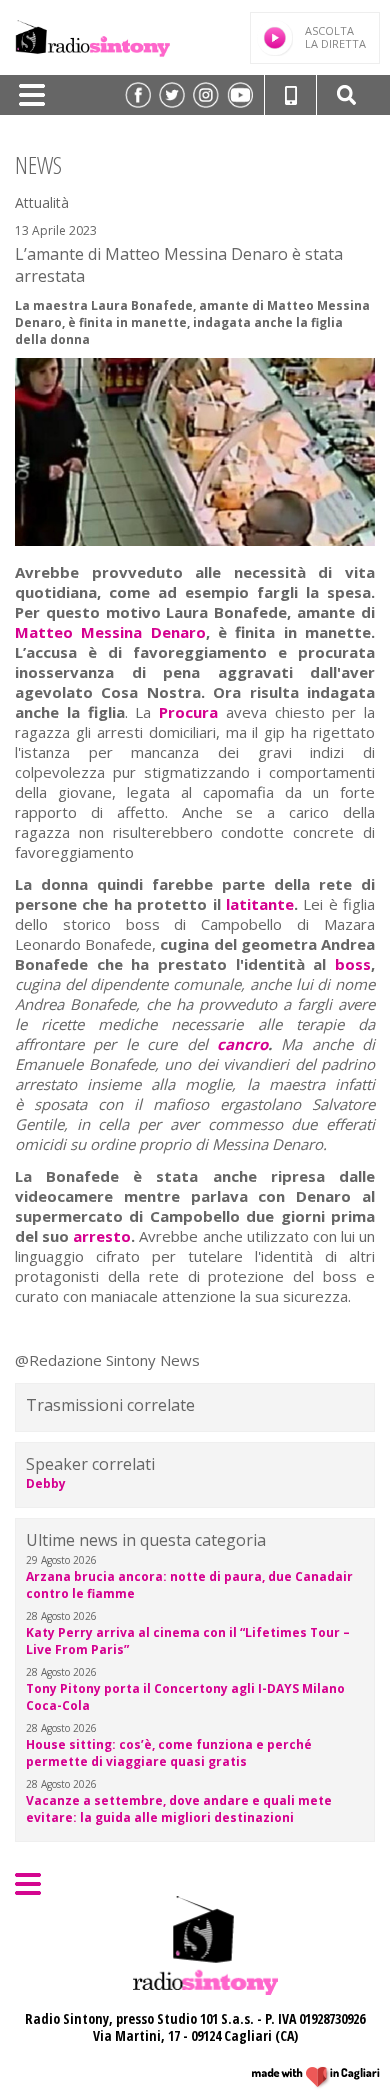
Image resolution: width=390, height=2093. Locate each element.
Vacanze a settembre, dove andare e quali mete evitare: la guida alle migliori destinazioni (179, 1809)
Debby (46, 1483)
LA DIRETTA (335, 37)
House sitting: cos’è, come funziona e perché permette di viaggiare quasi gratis (169, 1753)
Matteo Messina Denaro (110, 632)
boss (353, 964)
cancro (242, 1044)
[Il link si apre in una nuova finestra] (138, 95)
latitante (260, 904)
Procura (188, 712)
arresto (102, 1236)
